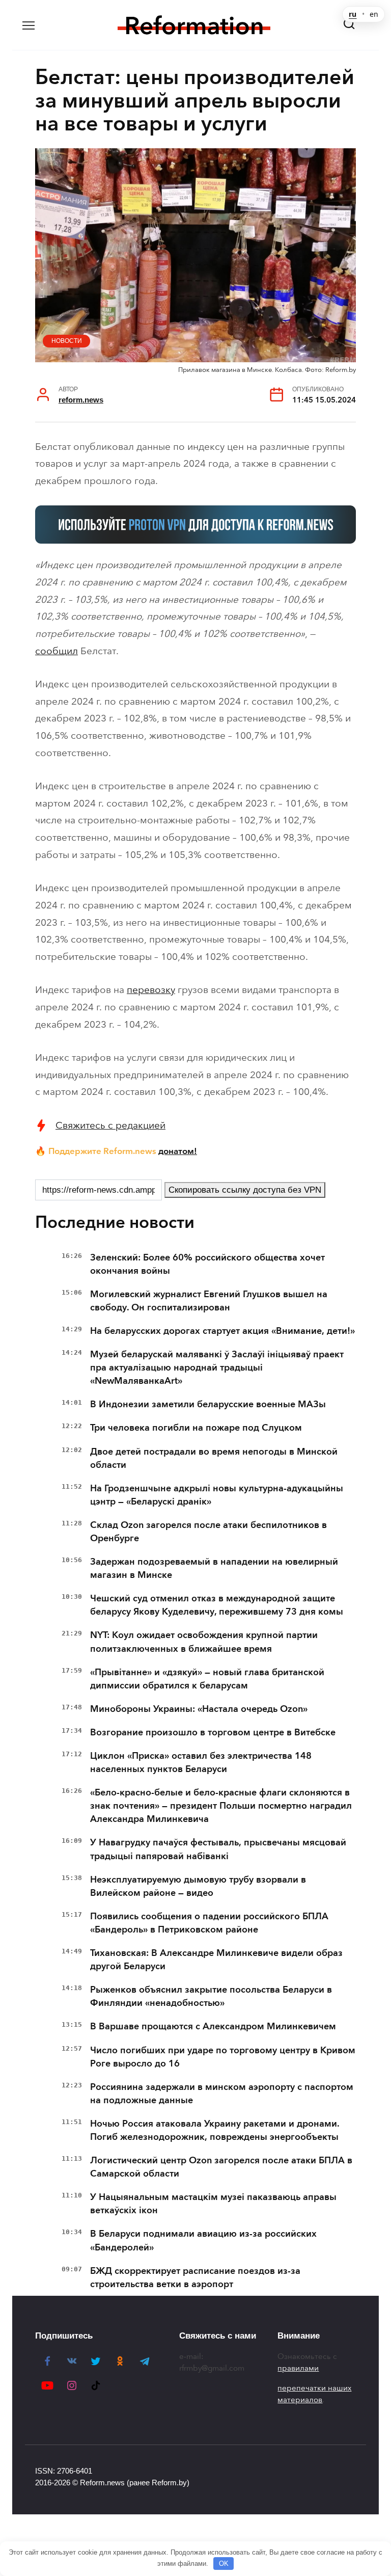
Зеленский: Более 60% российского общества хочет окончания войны (207, 1264)
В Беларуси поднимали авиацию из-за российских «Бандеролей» (203, 2240)
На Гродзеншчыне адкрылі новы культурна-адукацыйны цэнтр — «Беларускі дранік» (217, 1495)
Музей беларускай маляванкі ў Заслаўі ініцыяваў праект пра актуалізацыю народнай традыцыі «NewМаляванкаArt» (217, 1367)
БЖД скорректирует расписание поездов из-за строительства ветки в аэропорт (195, 2277)
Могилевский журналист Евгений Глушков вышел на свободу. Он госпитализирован (209, 1301)
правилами (298, 2368)
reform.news (81, 400)
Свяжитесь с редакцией (110, 1125)
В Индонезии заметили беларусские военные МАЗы (208, 1404)
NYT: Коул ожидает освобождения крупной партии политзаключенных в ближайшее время (204, 1642)
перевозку (151, 990)
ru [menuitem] (353, 14)
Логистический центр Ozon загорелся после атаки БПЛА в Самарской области (221, 2167)
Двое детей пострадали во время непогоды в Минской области (214, 1458)
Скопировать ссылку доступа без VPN (245, 1190)
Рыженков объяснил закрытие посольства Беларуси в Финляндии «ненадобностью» (211, 1996)
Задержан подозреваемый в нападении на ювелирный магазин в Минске (214, 1568)
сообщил (57, 651)
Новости (67, 341)
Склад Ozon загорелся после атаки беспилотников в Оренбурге (208, 1532)
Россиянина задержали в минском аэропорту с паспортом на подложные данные (222, 2094)
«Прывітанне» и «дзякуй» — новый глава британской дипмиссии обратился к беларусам (207, 1679)
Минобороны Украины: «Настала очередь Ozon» (199, 1709)
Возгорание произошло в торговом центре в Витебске (213, 1732)
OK (224, 2564)
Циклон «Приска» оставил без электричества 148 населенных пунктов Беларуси (201, 1762)
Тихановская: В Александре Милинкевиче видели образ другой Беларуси (216, 1960)
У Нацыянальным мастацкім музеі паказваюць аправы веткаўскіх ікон (213, 2204)
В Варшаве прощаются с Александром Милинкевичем (213, 2026)
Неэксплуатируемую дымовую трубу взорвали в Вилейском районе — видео (198, 1886)
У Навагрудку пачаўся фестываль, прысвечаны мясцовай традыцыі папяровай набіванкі (218, 1849)
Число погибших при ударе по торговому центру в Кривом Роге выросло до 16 (223, 2057)
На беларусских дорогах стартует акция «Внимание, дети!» (222, 1331)
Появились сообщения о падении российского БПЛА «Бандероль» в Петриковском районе (209, 1923)
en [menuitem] (374, 14)
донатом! (178, 1151)
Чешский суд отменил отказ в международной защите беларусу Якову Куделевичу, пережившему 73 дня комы (217, 1605)
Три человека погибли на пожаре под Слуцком (196, 1428)
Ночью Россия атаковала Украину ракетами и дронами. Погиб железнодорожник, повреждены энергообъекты (215, 2130)
